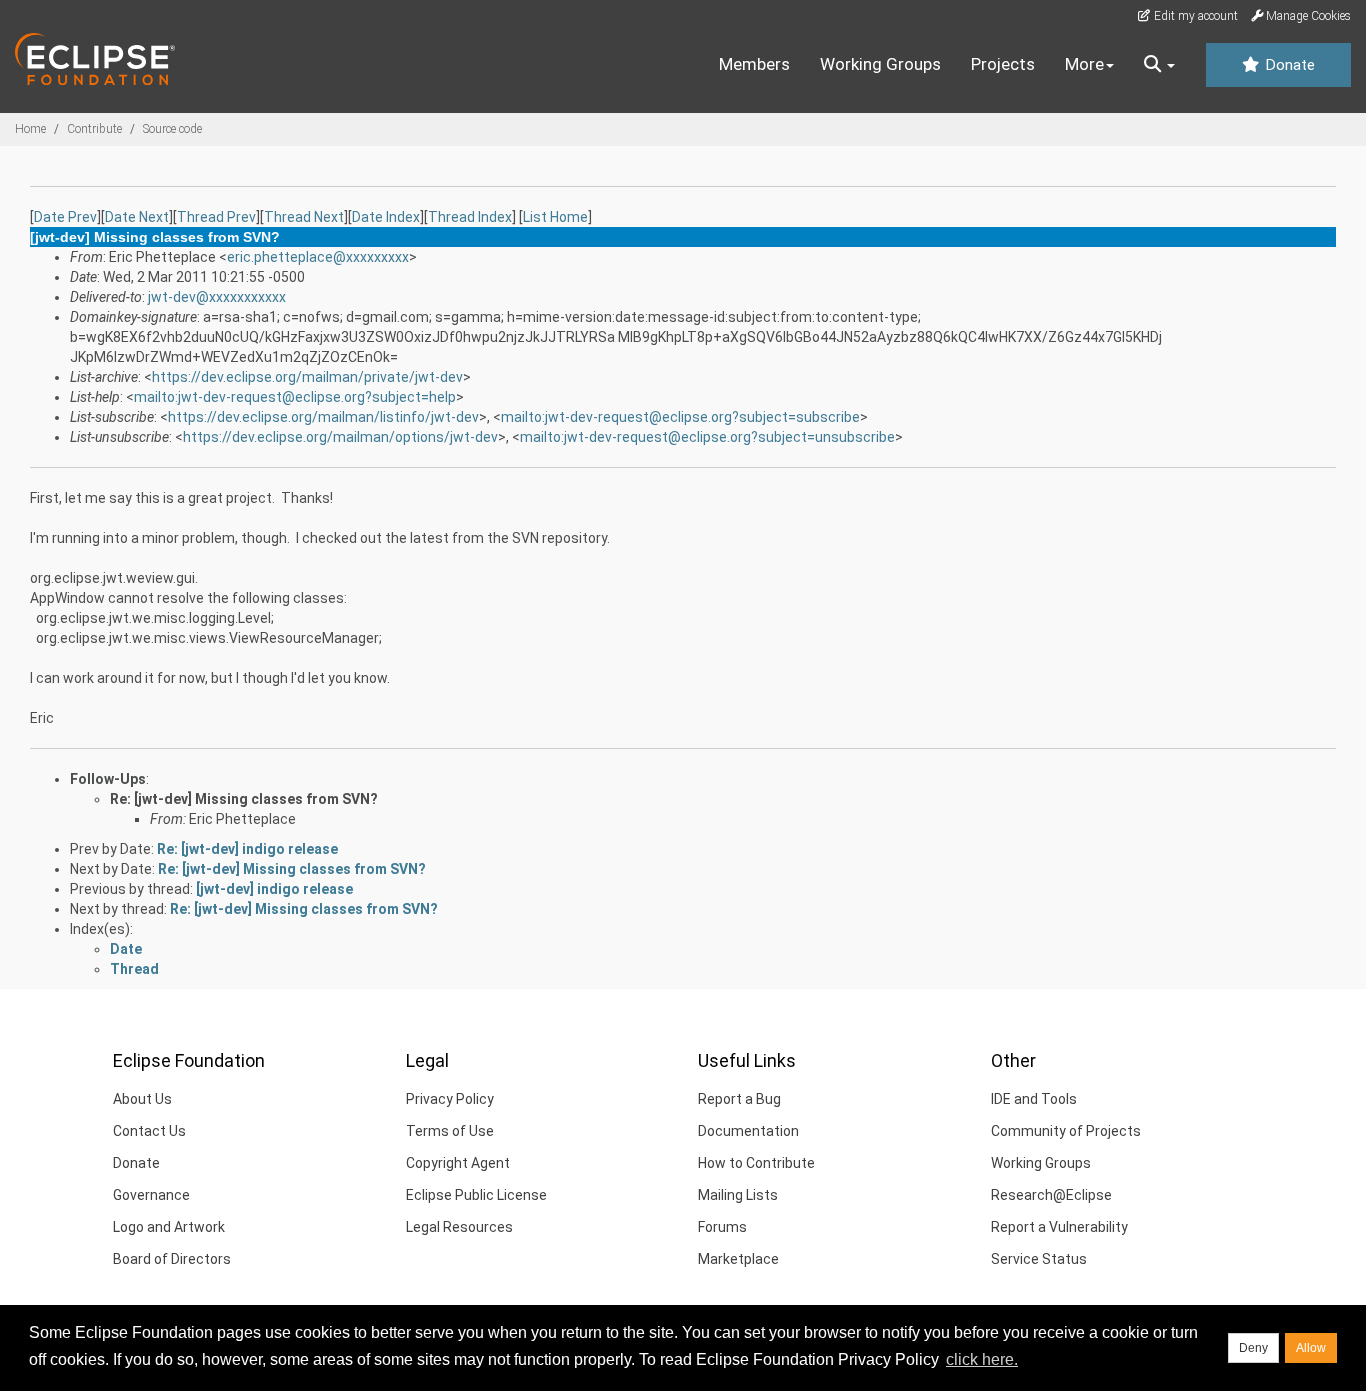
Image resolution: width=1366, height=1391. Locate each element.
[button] (1159, 65)
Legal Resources (459, 1227)
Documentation (748, 1131)
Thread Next (304, 217)
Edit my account (1194, 16)
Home (30, 129)
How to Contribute (756, 1163)
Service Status (1039, 1259)
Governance (151, 1195)
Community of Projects (1066, 1131)
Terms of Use (450, 1131)
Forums (722, 1227)
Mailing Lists (738, 1195)
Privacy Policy (450, 1099)
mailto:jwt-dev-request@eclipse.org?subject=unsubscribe (707, 437)
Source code (172, 129)
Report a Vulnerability (1059, 1227)
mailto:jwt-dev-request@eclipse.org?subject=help (295, 397)
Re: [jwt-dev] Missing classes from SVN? (244, 799)
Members (754, 64)
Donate (1288, 65)
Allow (1311, 1348)
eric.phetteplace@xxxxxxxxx (318, 257)
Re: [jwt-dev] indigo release (247, 849)
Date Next (137, 217)
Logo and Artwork (169, 1227)
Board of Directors (172, 1259)
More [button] (1084, 64)
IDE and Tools (1034, 1099)
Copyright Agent (458, 1163)
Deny (1253, 1348)
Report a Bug (739, 1099)
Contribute (94, 129)
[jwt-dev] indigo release (274, 889)
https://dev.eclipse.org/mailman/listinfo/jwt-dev (323, 417)
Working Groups (880, 64)
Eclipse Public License (476, 1195)
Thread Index (470, 217)
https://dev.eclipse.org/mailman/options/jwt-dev (340, 437)
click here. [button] (982, 1359)
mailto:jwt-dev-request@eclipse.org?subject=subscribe (680, 417)
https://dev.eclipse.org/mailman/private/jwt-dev (307, 377)
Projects (1003, 64)
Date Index (386, 217)
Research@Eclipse (1051, 1195)
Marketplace (738, 1259)
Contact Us (149, 1131)
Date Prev (65, 217)
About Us (142, 1099)
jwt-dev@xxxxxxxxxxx (217, 297)
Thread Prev (216, 217)
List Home (555, 217)
